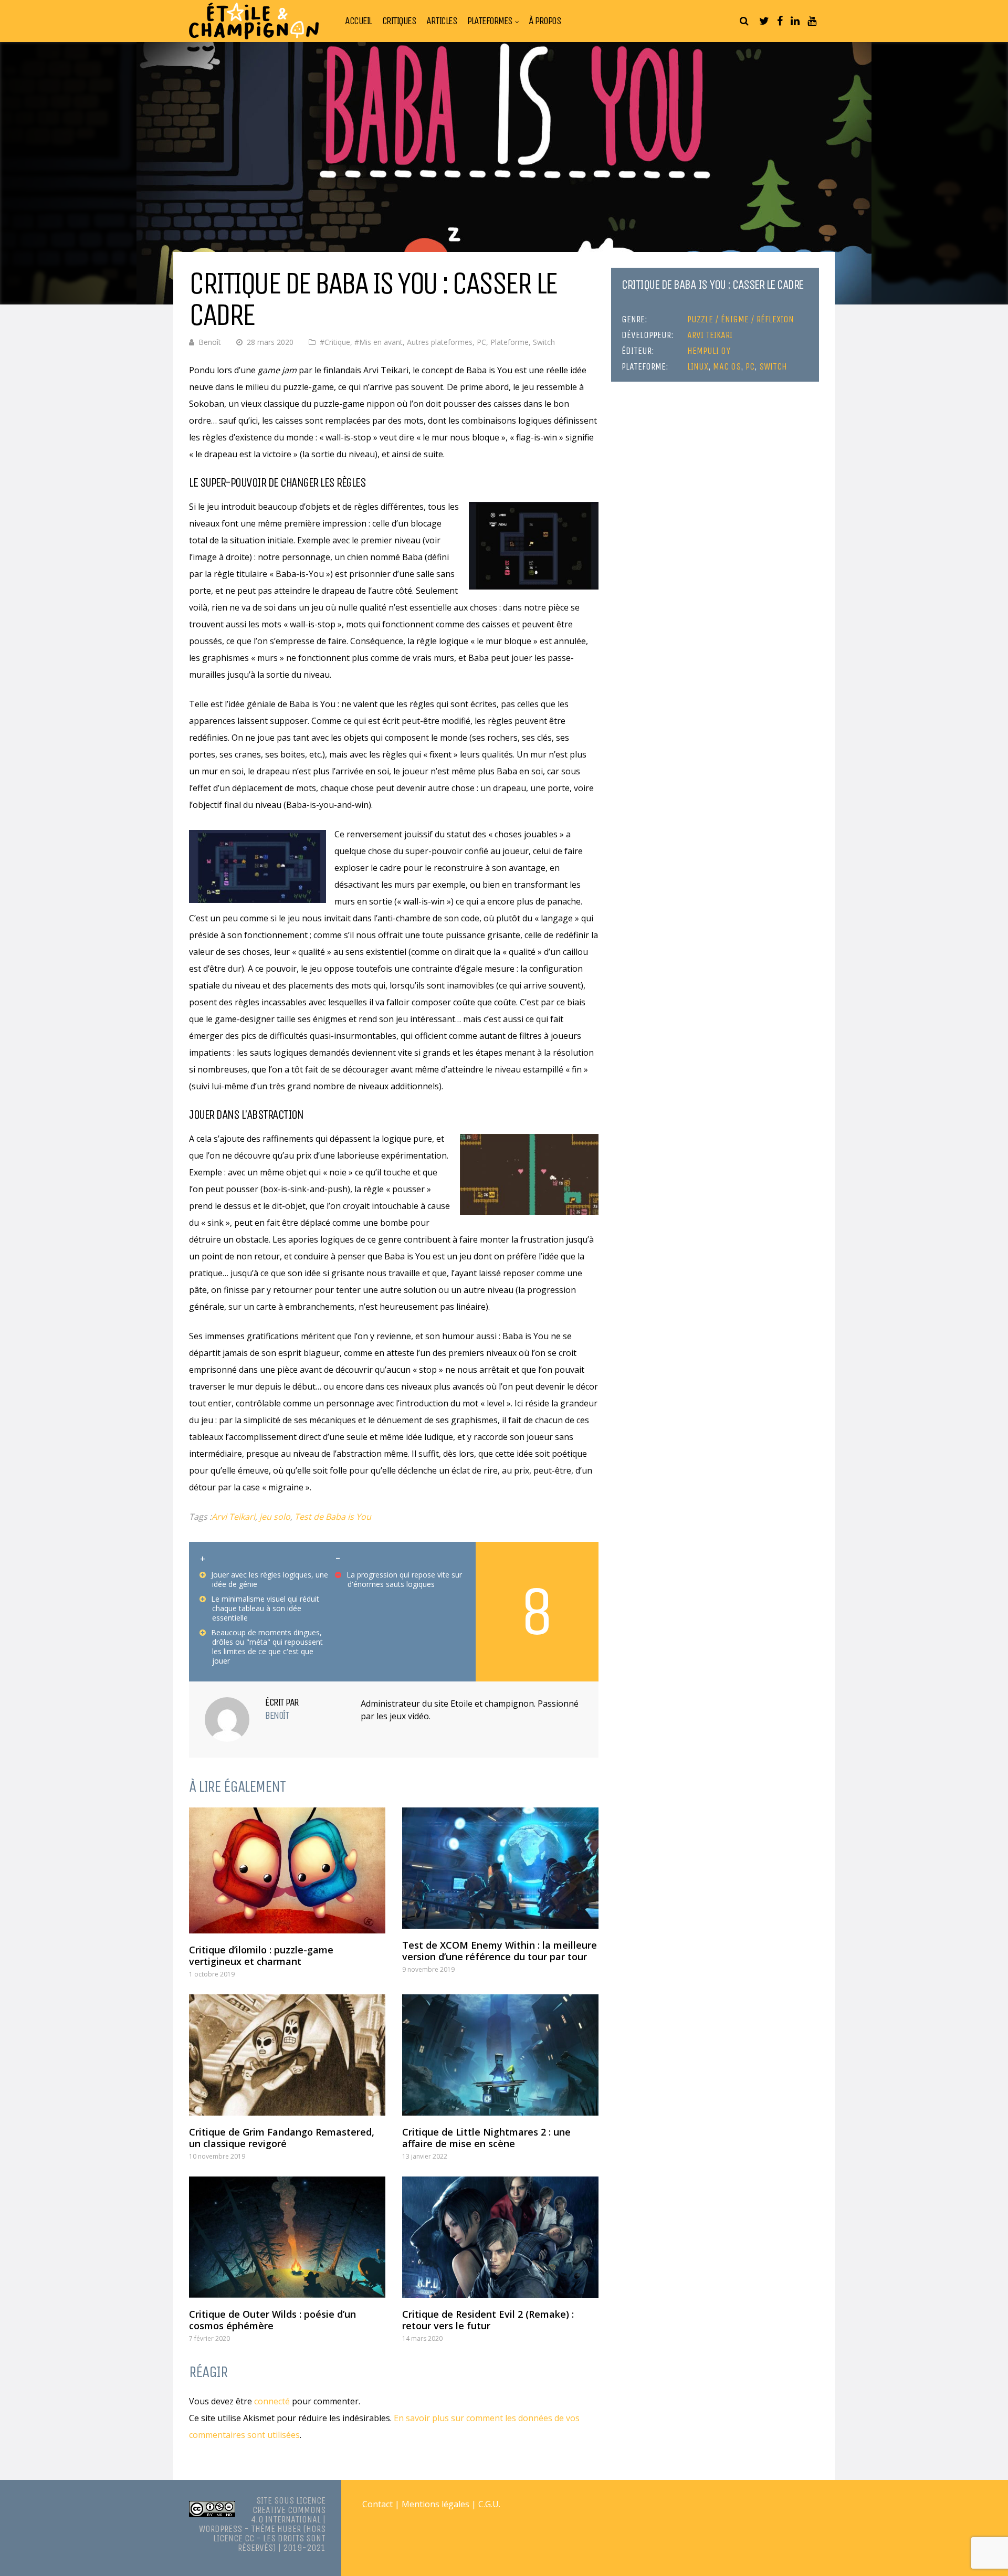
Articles (442, 21)
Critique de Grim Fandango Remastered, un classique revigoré (282, 2138)
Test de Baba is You (333, 1517)
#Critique (335, 342)
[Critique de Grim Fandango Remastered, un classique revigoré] (287, 2055)
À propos (545, 21)
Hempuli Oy (709, 351)
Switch (544, 342)
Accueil (358, 21)
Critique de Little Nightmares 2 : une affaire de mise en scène (486, 2138)
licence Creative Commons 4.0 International (288, 2510)
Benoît (210, 342)
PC (481, 342)
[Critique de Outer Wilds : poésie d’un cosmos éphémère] (287, 2237)
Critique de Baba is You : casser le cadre (712, 285)
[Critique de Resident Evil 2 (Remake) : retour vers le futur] (500, 2237)
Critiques (399, 21)
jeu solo (275, 1517)
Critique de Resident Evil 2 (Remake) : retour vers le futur (488, 2320)
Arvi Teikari (233, 1517)
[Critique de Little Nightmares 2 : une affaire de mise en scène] (500, 2055)
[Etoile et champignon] (254, 37)
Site (264, 2500)
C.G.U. (489, 2504)
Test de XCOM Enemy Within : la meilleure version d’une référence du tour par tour (500, 1951)
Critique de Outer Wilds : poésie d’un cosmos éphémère (272, 2320)
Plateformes (490, 21)
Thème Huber (276, 2529)
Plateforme (510, 342)
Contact (377, 2504)
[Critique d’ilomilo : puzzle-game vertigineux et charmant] (287, 1870)
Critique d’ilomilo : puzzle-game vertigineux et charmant (261, 1955)
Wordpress (220, 2529)
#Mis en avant (379, 342)
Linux (698, 366)
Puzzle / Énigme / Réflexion (741, 319)
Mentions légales (435, 2504)
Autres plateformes (440, 342)
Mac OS (727, 366)
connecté (272, 2401)
